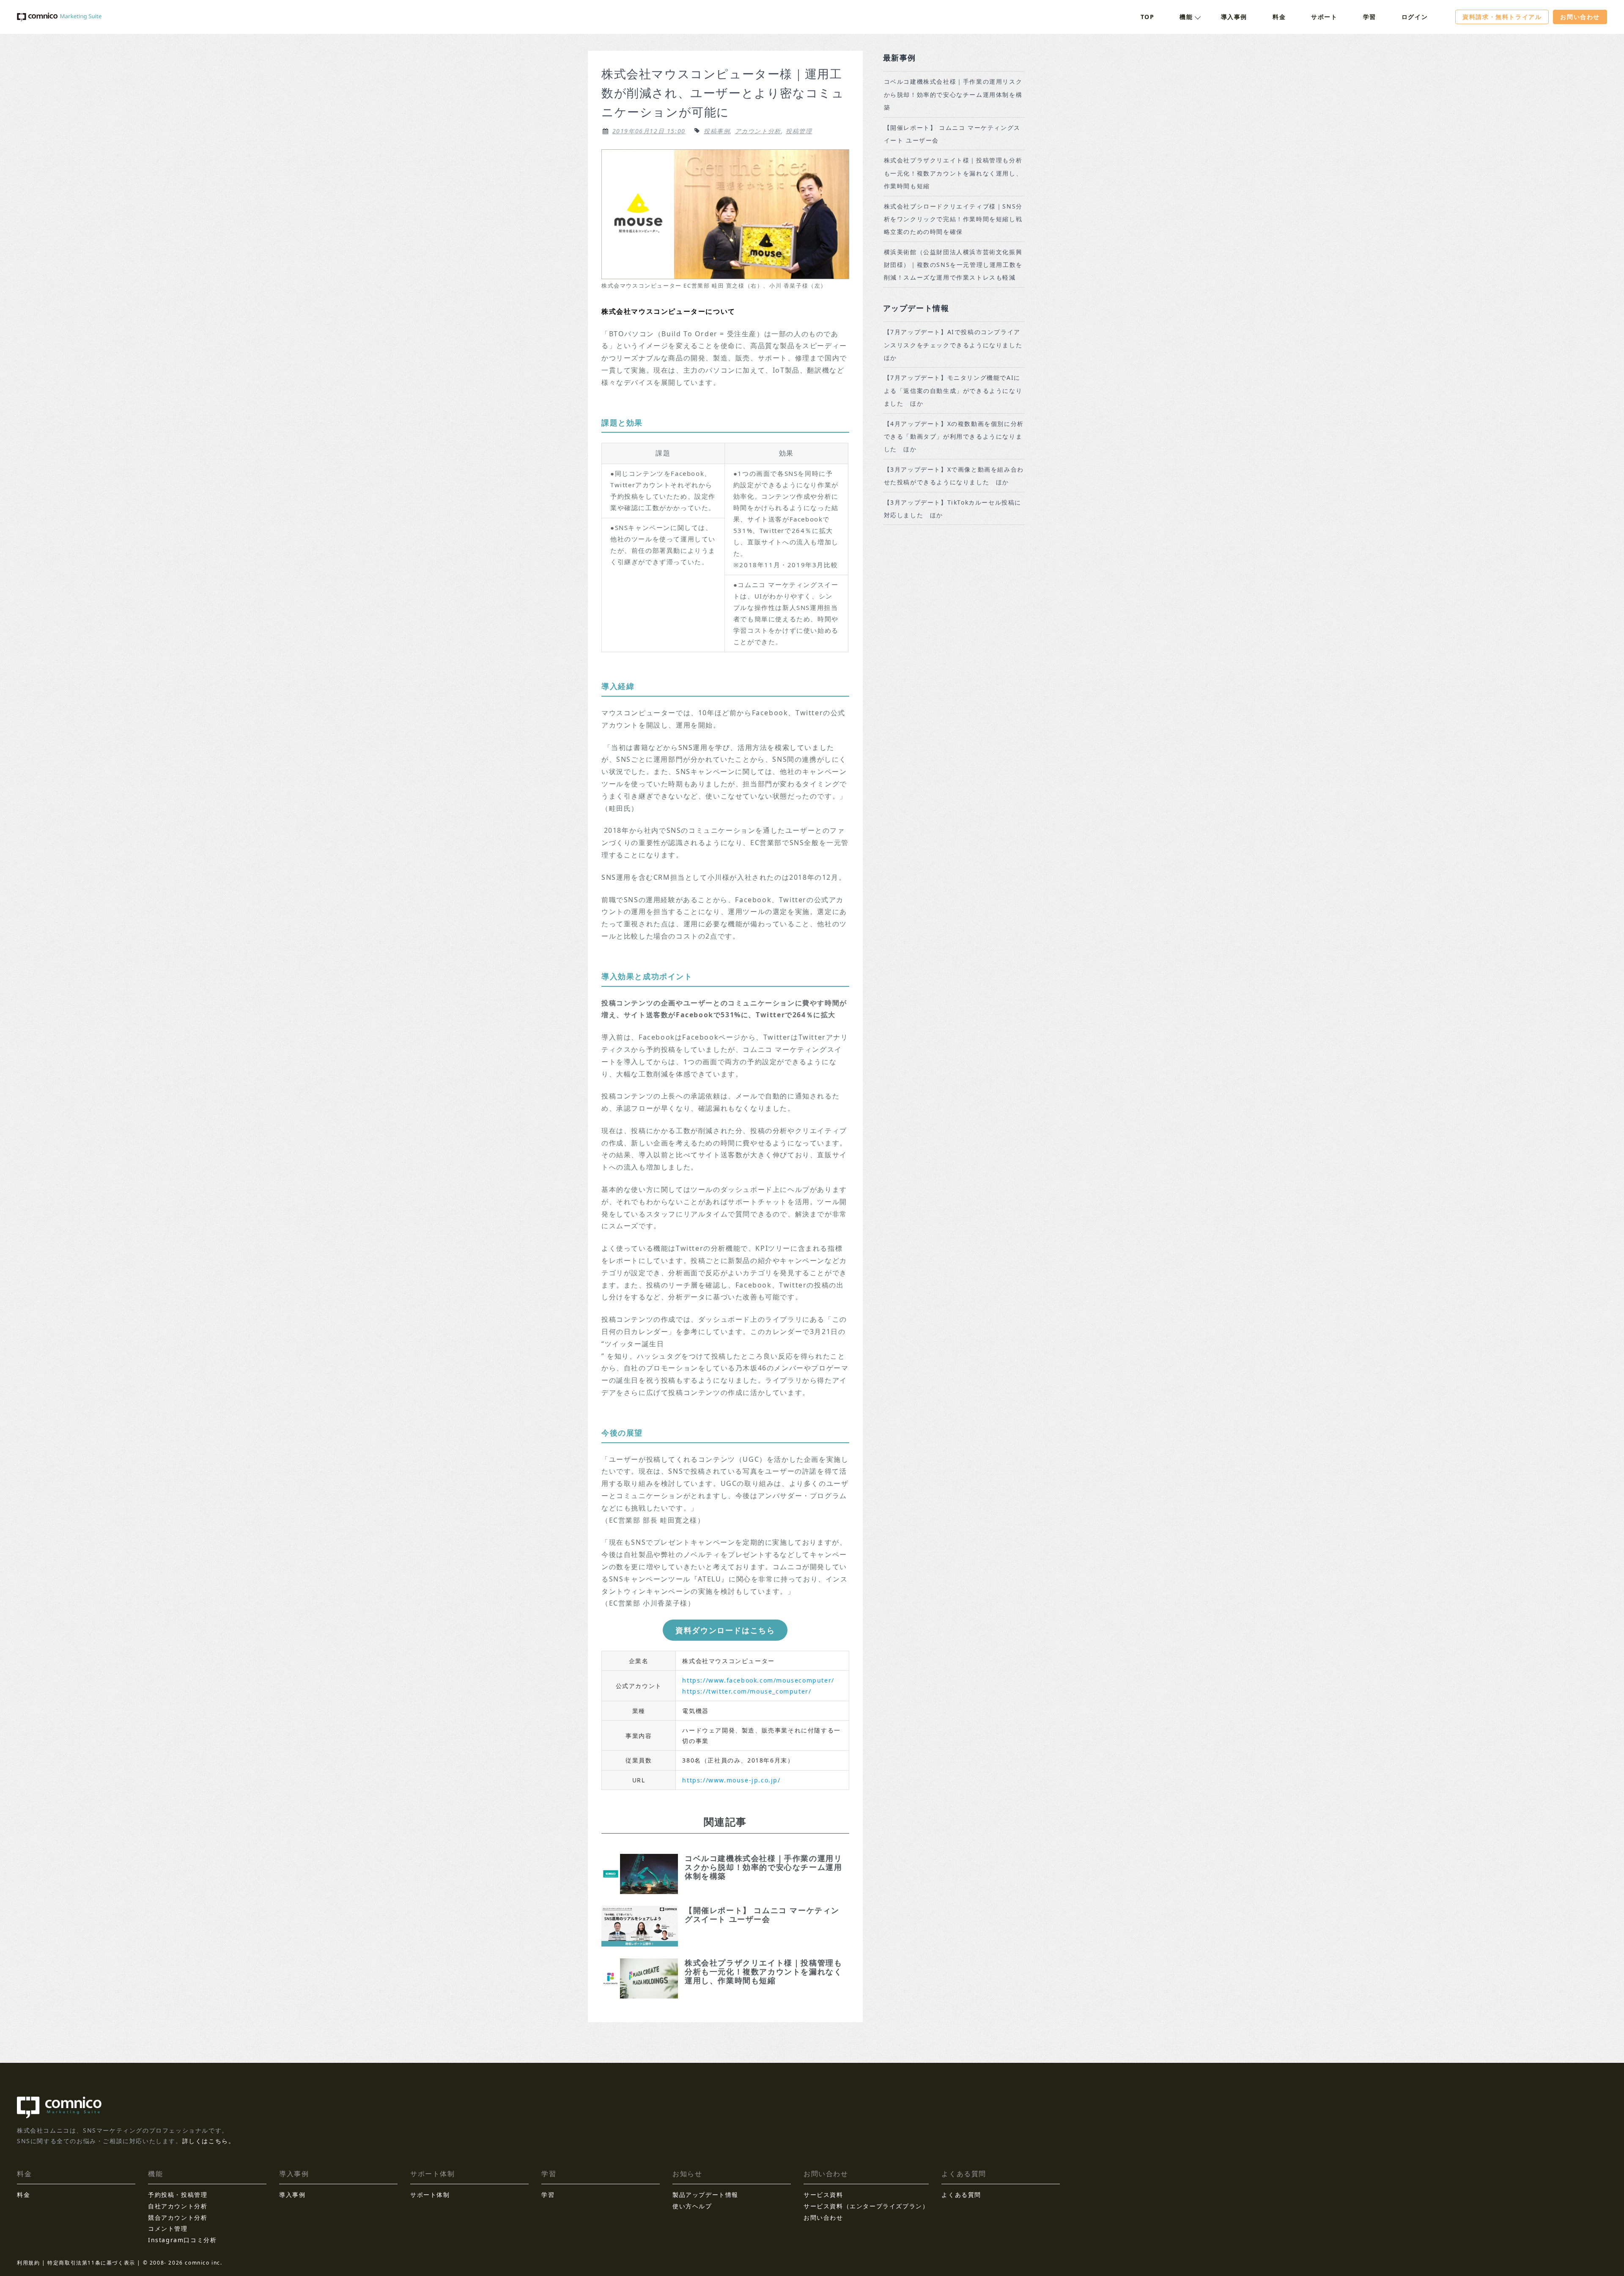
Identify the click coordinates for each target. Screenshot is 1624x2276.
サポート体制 (430, 2195)
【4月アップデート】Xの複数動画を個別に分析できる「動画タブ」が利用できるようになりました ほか (954, 437)
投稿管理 (799, 131)
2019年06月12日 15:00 (649, 131)
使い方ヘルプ (692, 2206)
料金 (1279, 17)
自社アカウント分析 (178, 2206)
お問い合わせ (1580, 17)
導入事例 (1234, 17)
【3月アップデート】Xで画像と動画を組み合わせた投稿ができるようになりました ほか (954, 476)
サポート (1324, 17)
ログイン (1415, 17)
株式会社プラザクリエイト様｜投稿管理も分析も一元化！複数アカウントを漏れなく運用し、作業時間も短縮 (953, 173)
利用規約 (28, 2263)
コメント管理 (168, 2228)
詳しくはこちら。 (209, 2141)
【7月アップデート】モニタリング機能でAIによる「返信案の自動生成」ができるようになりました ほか (953, 390)
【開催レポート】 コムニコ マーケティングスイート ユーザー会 (952, 134)
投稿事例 (717, 131)
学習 (1370, 17)
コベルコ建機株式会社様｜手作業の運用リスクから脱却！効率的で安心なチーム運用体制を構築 (953, 94)
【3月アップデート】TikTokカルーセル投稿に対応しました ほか (953, 509)
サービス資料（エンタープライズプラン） (866, 2206)
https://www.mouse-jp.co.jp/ (731, 1780)
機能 (1186, 17)
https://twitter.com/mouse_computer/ (747, 1691)
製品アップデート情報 (705, 2195)
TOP (1148, 17)
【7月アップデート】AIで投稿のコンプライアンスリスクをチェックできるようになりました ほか (956, 345)
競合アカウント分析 (178, 2217)
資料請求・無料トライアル (1502, 17)
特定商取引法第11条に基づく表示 (91, 2263)
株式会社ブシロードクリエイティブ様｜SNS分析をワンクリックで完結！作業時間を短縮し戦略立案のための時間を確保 (953, 219)
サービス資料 (823, 2195)
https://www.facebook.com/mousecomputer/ (758, 1680)
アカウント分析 (758, 131)
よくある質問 (961, 2195)
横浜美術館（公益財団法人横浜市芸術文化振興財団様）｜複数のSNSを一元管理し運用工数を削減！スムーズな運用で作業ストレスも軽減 (953, 265)
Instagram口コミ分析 (182, 2240)
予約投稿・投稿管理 (178, 2195)
